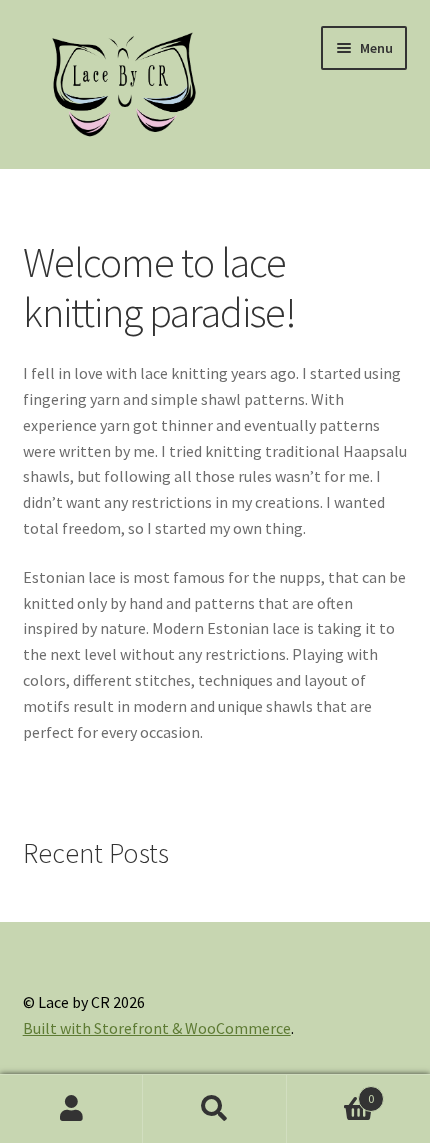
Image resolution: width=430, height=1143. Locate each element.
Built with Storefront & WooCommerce (157, 1028)
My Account (71, 1109)
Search (214, 1109)
